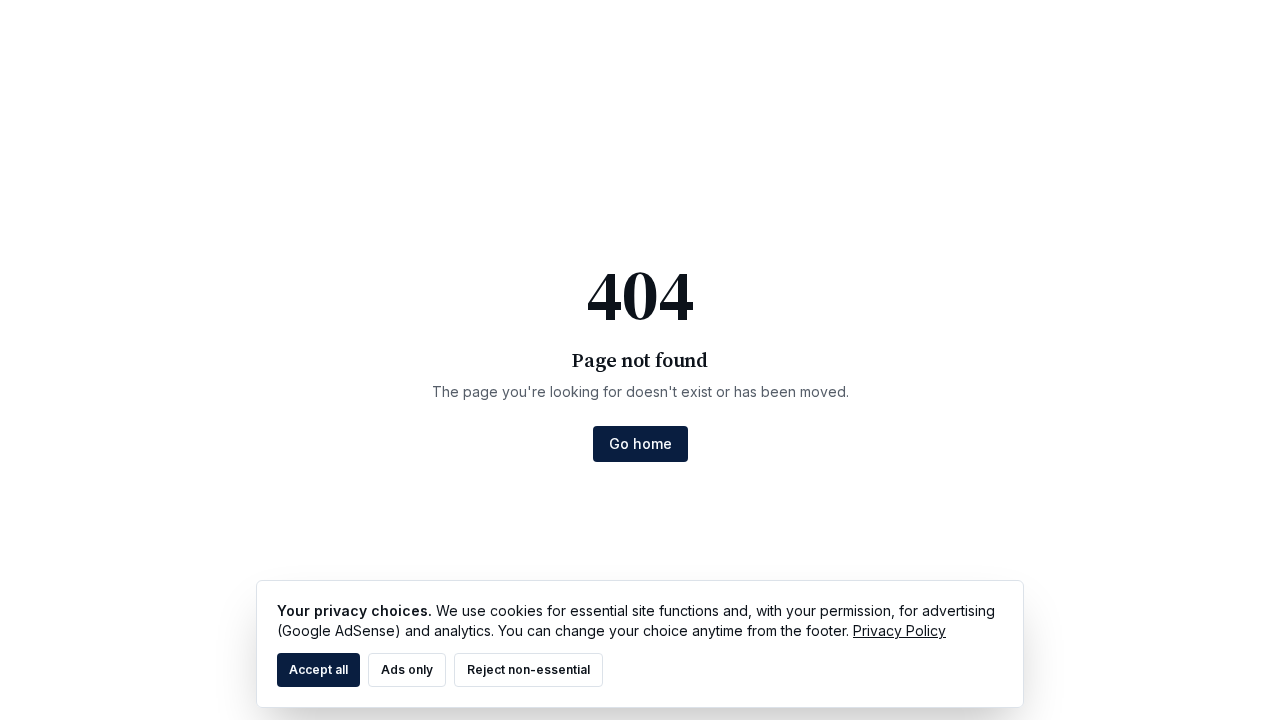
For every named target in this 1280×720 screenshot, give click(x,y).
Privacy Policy (899, 630)
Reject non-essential (528, 669)
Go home (640, 443)
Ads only (407, 669)
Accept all (318, 669)
